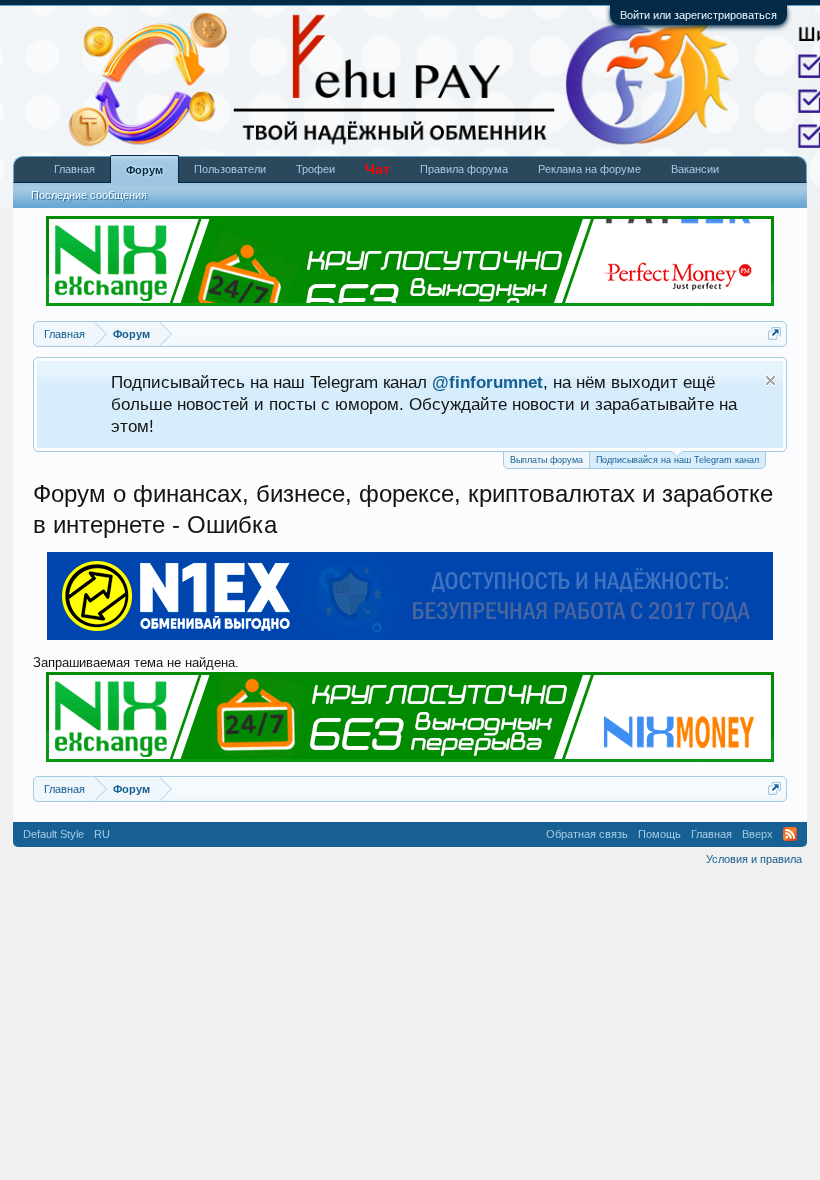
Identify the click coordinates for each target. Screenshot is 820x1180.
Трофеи (315, 169)
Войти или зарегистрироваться (698, 15)
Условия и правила (754, 859)
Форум (144, 170)
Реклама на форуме (589, 169)
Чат (377, 169)
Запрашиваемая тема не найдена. (136, 662)
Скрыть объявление (770, 380)
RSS (790, 834)
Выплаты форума (546, 460)
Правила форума (464, 169)
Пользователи (230, 169)
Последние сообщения (89, 195)
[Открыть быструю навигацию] (774, 333)
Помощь (659, 834)
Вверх (757, 834)
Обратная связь (587, 834)
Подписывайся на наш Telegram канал (677, 460)
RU (102, 834)
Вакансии (695, 169)
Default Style (53, 834)
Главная (74, 169)
